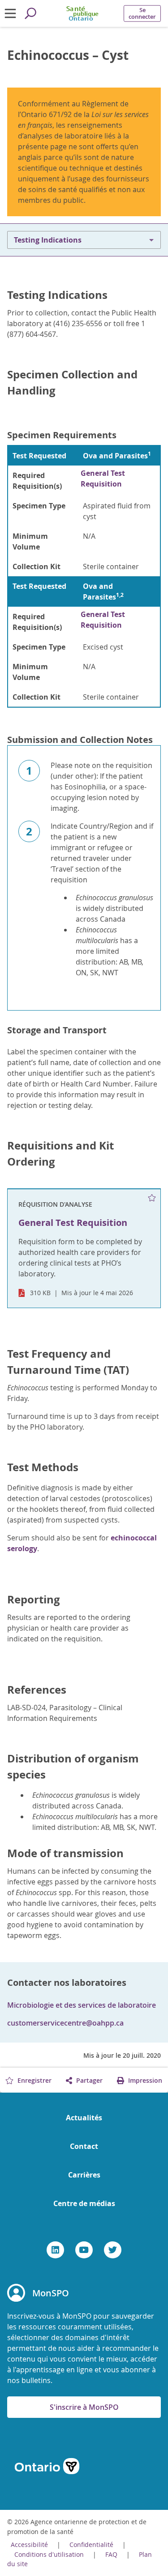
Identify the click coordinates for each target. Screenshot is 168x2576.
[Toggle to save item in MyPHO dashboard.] (152, 1198)
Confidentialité (91, 2545)
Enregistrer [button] (34, 2080)
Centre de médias (84, 2203)
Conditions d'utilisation (50, 2554)
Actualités (84, 2118)
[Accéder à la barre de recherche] (30, 13)
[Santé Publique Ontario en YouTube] (84, 2250)
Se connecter (142, 13)
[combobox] (84, 240)
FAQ (111, 2554)
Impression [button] (144, 2080)
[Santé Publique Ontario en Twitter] (113, 2250)
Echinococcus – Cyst (68, 55)
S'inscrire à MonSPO (84, 2407)
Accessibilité (29, 2545)
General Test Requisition (103, 478)
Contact (84, 2146)
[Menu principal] (10, 13)
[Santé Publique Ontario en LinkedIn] (55, 2250)
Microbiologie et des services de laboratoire (82, 2005)
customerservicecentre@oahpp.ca (65, 2023)
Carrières (84, 2175)
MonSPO (51, 2293)
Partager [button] (88, 2080)
